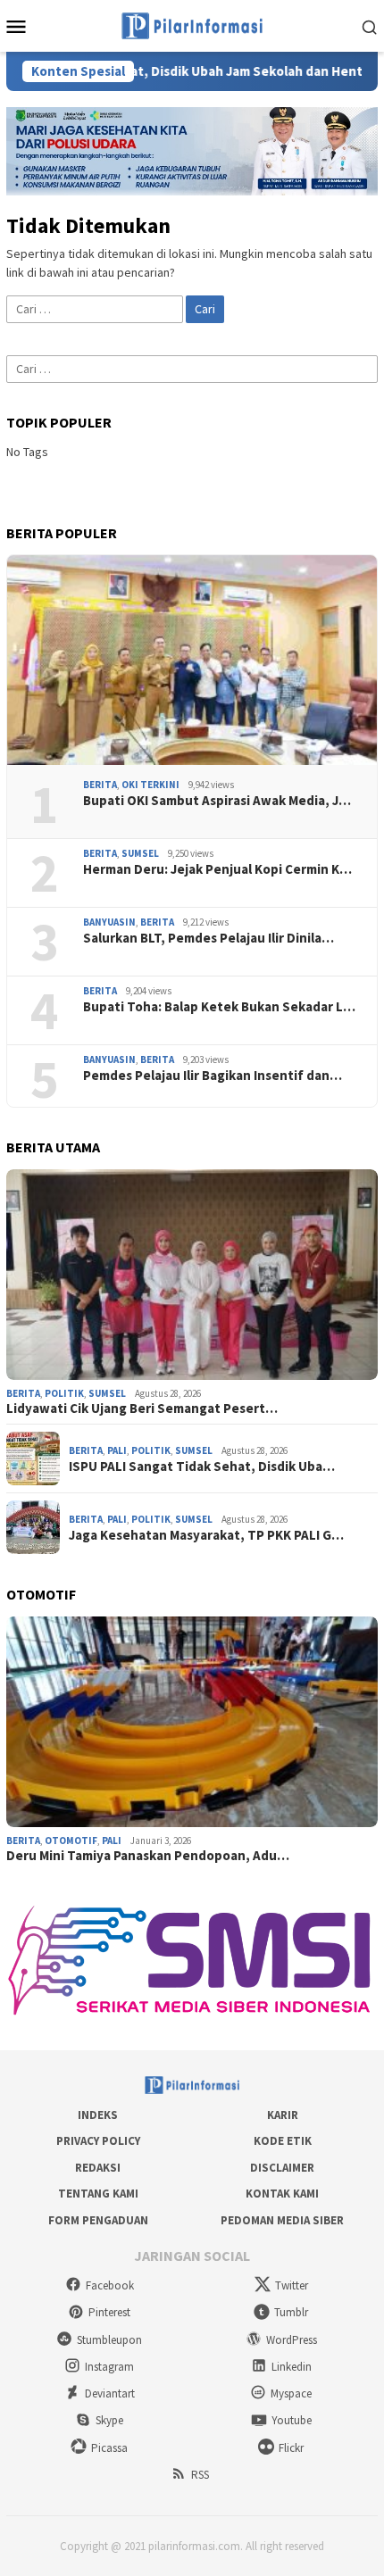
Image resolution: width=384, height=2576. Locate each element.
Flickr (291, 2448)
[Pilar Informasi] (192, 24)
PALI (117, 1450)
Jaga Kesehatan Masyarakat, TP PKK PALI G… (206, 1535)
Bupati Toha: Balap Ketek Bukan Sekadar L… (219, 1007)
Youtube (292, 2420)
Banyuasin (109, 922)
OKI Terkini (150, 785)
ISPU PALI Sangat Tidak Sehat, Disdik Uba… (202, 1467)
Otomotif (71, 1841)
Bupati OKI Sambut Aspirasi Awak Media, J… (217, 801)
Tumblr (291, 2312)
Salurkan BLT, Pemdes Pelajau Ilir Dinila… (209, 938)
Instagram (109, 2367)
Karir (283, 2115)
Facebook (110, 2285)
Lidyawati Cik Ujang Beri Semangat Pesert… (142, 1408)
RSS (200, 2475)
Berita (100, 785)
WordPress (292, 2340)
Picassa (109, 2448)
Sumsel (140, 853)
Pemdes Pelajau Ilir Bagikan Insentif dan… (213, 1076)
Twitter (292, 2285)
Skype (109, 2420)
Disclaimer (282, 2168)
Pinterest (109, 2312)
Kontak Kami (282, 2194)
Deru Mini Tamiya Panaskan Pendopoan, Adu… (148, 1856)
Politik (64, 1393)
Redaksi (98, 2168)
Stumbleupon (109, 2340)
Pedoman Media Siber (282, 2220)
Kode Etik (283, 2141)
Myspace (291, 2393)
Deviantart (110, 2393)
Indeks (98, 2115)
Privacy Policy (98, 2141)
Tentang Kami (98, 2194)
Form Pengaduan (98, 2220)
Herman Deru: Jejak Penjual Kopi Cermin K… (217, 869)
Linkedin (292, 2367)
